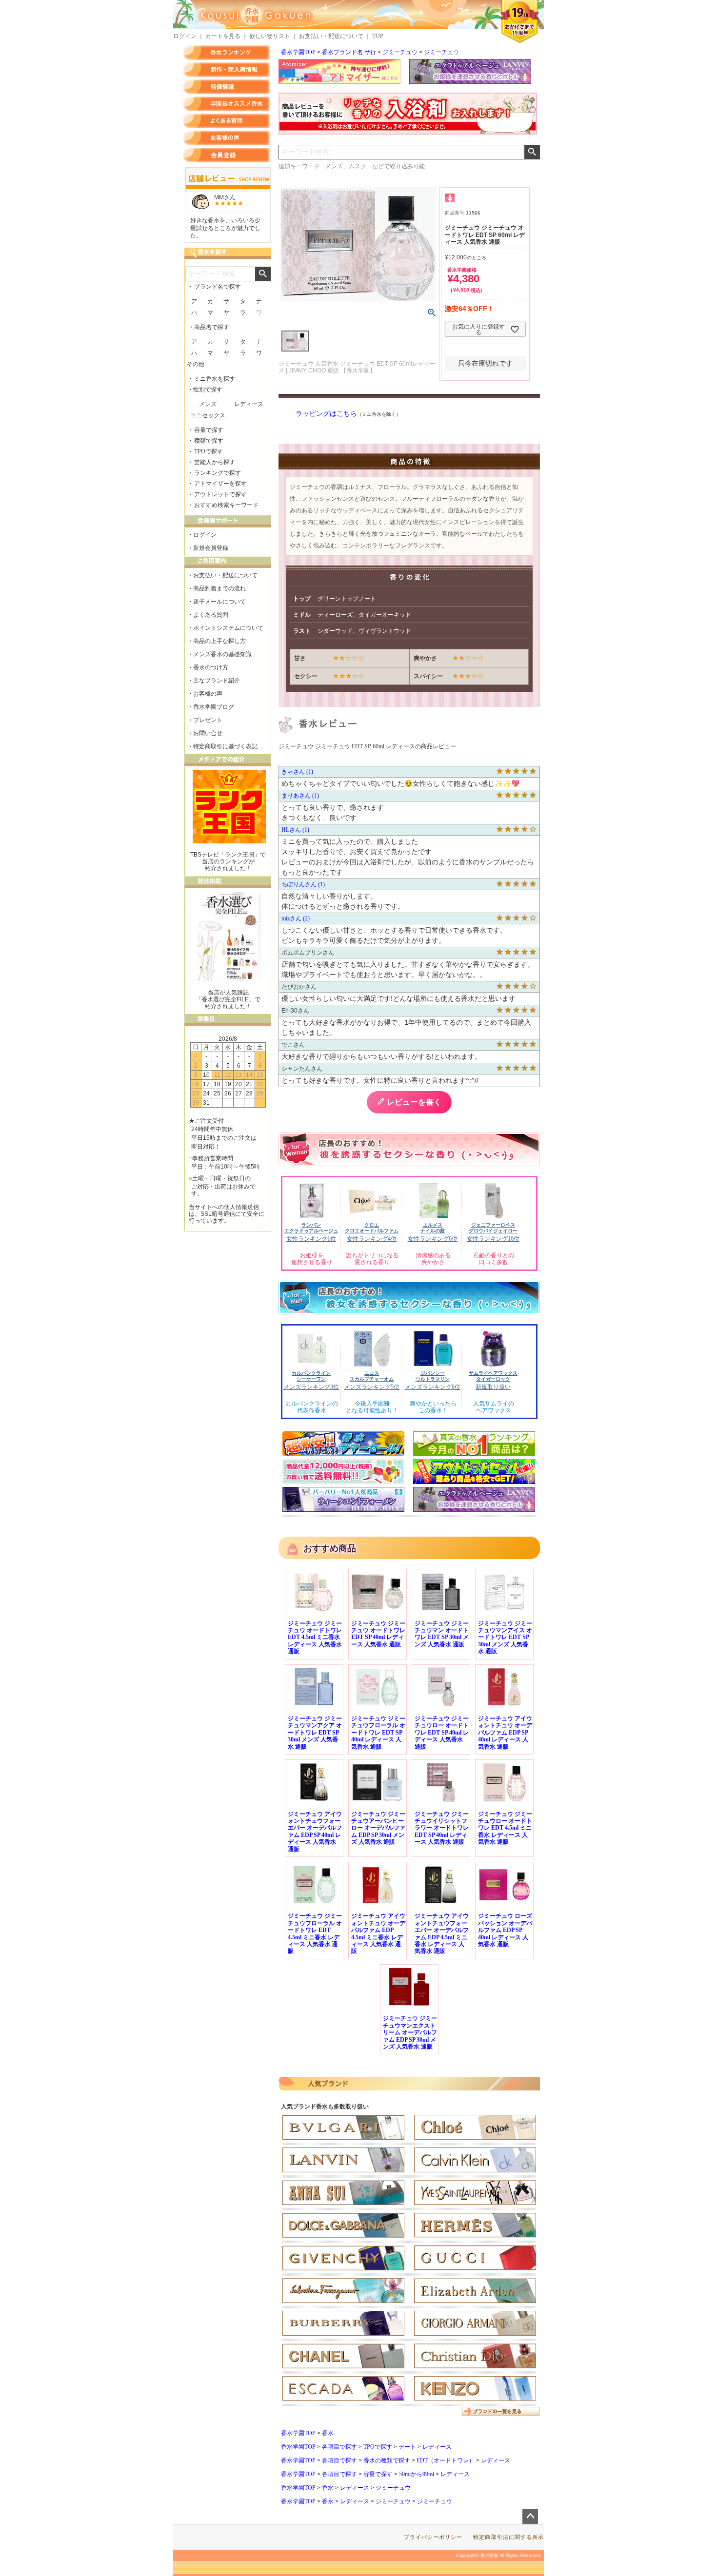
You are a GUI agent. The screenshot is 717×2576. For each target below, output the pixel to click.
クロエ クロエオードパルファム (372, 1228)
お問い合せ (208, 733)
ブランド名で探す (218, 287)
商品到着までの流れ (219, 588)
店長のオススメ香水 (226, 104)
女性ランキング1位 (311, 1239)
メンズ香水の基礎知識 (222, 654)
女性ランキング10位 (493, 1239)
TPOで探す (378, 2447)
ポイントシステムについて (228, 628)
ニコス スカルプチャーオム (372, 1376)
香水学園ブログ (214, 707)
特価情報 (226, 87)
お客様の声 (226, 138)
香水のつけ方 (211, 667)
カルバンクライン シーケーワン (311, 1376)
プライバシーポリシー (433, 2537)
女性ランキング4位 (372, 1239)
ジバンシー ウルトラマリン (433, 1376)
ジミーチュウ (400, 52)
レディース (437, 2447)
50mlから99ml (417, 2474)
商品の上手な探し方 (219, 641)
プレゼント (208, 720)
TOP (378, 36)
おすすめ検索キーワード (226, 505)
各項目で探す (339, 2447)
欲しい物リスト (270, 36)
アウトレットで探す (220, 494)
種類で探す (209, 441)
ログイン (185, 36)
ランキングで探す (218, 473)
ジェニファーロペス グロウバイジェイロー (493, 1228)
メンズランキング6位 (433, 1387)
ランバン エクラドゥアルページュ (311, 1228)
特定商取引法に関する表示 (508, 2537)
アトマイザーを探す (220, 484)
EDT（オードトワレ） (446, 2460)
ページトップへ (530, 2517)
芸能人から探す (215, 462)
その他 (196, 364)
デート (407, 2447)
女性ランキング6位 (433, 1239)
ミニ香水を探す (215, 379)
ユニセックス (208, 415)
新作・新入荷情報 (226, 70)
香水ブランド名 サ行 (349, 52)
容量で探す (378, 2474)
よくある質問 (226, 121)
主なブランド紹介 (217, 681)
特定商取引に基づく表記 (225, 746)
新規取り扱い (493, 1387)
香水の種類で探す (387, 2460)
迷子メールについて (219, 602)
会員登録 (226, 155)
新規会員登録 (211, 548)
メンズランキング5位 (372, 1387)
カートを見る (223, 36)
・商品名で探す (209, 327)
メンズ (208, 404)
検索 (532, 152)
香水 (328, 2433)
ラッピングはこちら (326, 414)
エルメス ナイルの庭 (433, 1228)
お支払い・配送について (331, 36)
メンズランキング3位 (311, 1387)
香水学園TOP (298, 52)
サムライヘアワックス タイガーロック (493, 1376)
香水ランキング (226, 53)
